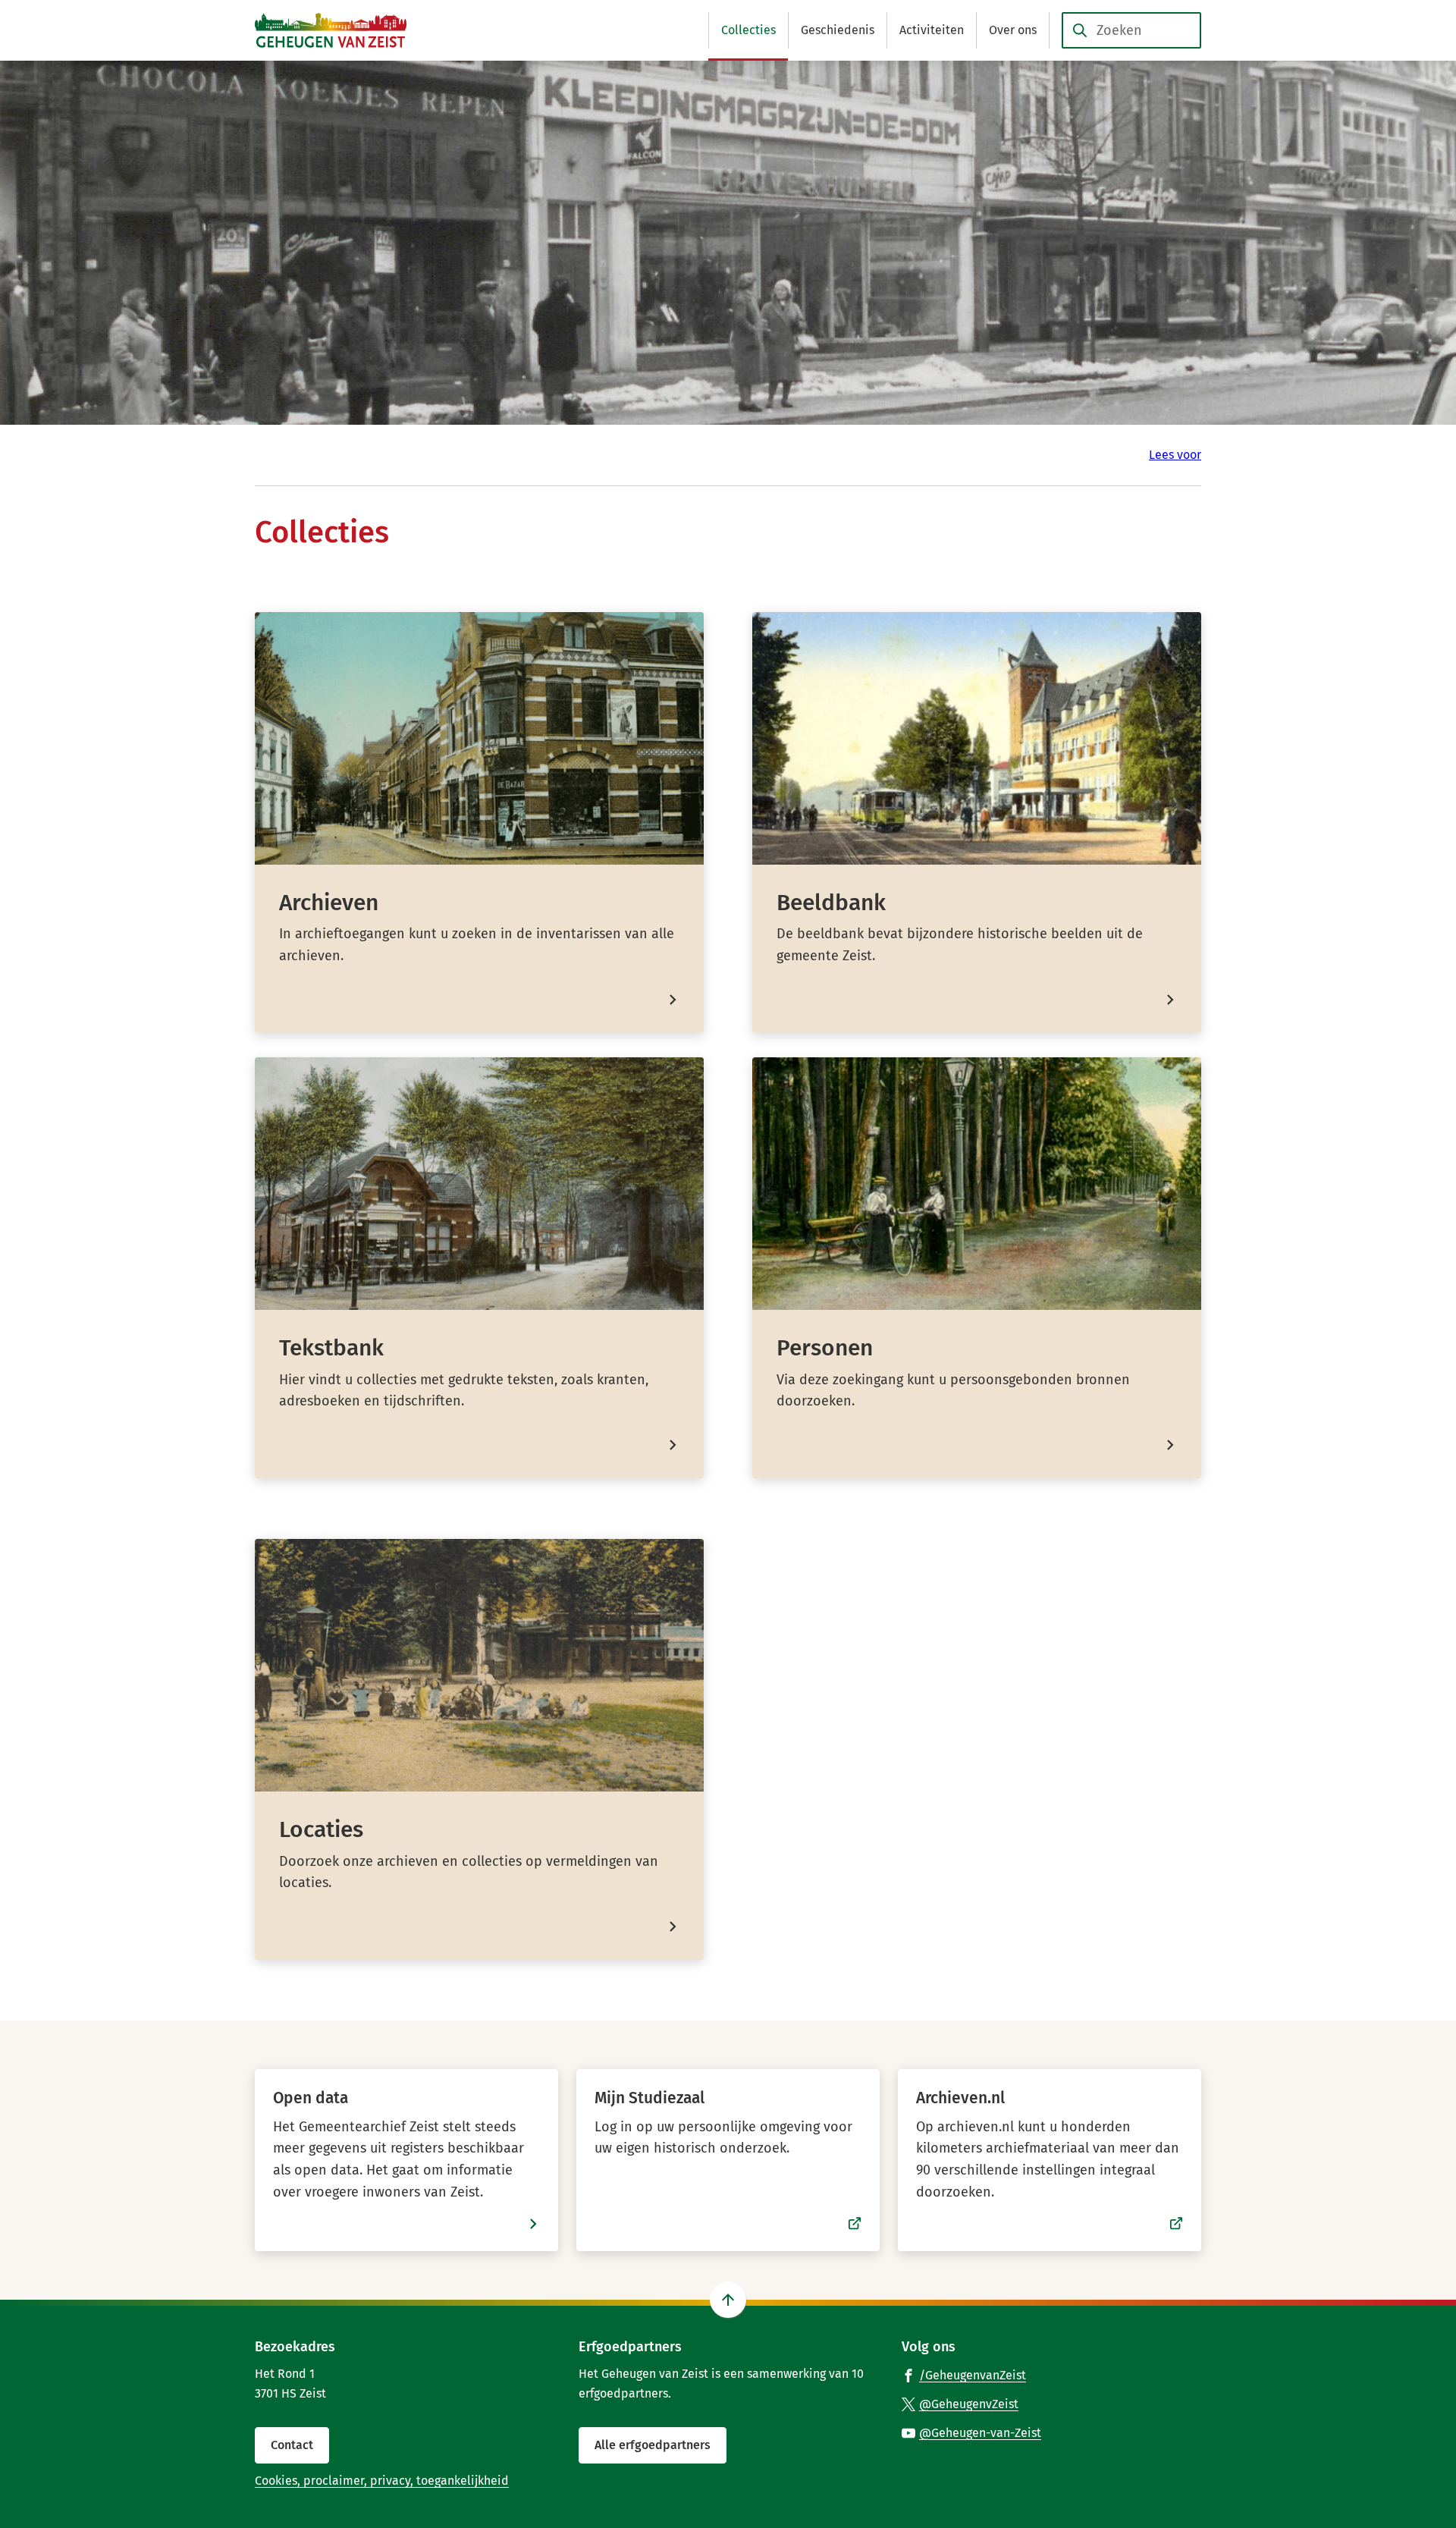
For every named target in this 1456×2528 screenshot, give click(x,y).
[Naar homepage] (331, 30)
